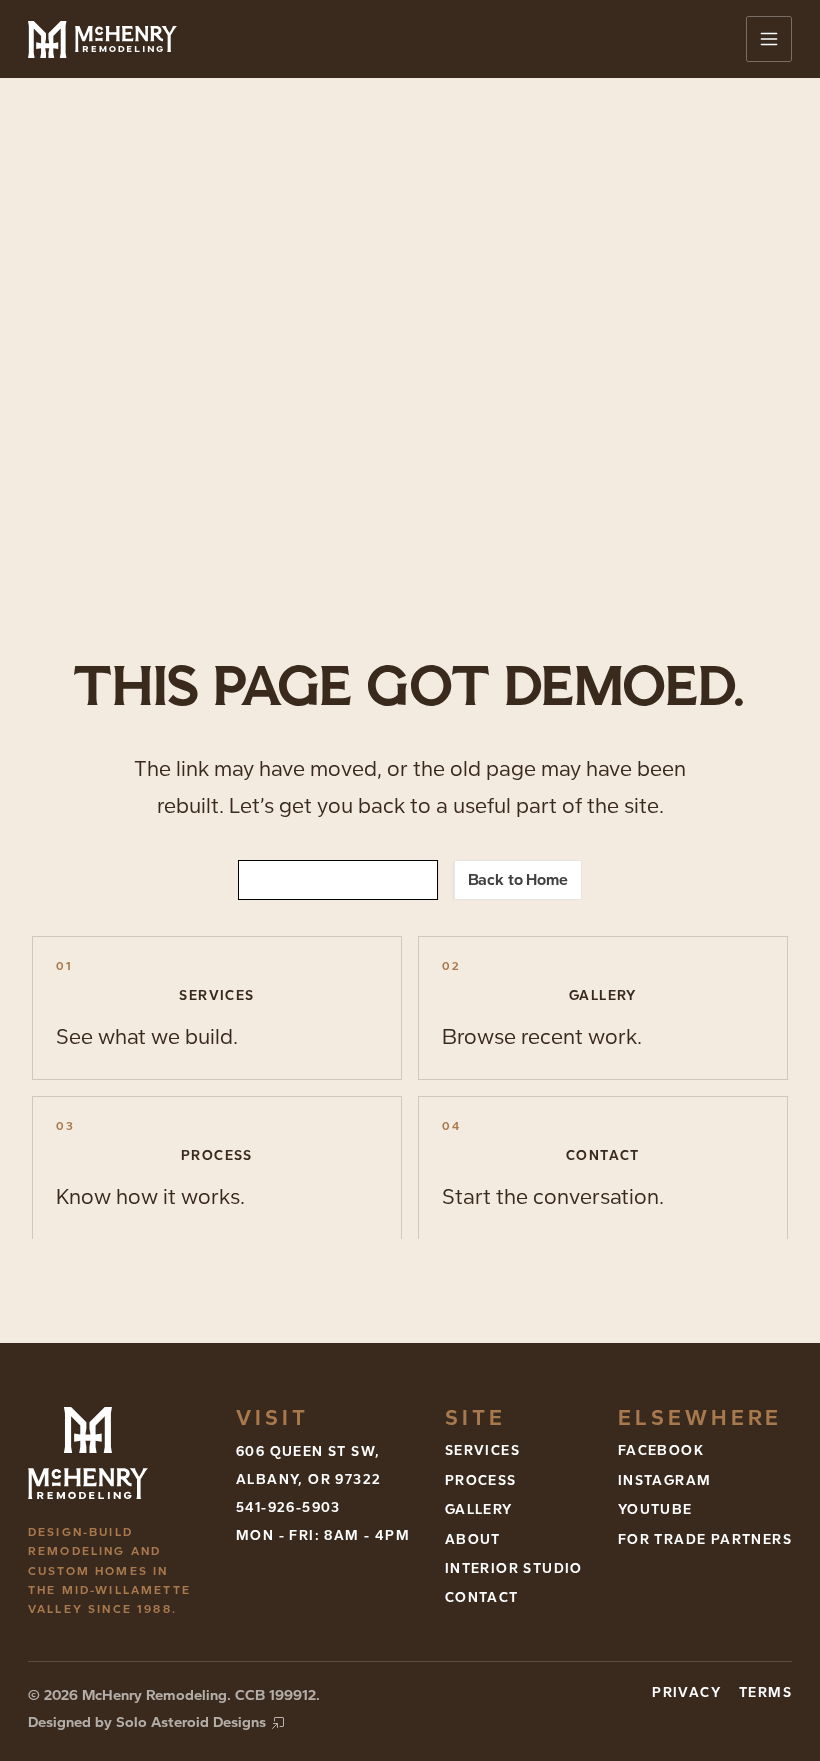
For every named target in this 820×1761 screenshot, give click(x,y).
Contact (482, 1597)
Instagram (665, 1480)
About (473, 1539)
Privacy (686, 1692)
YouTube (655, 1509)
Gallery (479, 1509)
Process (481, 1480)
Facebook (661, 1450)
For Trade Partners (705, 1539)
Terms (765, 1692)
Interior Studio (514, 1568)
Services (482, 1450)
